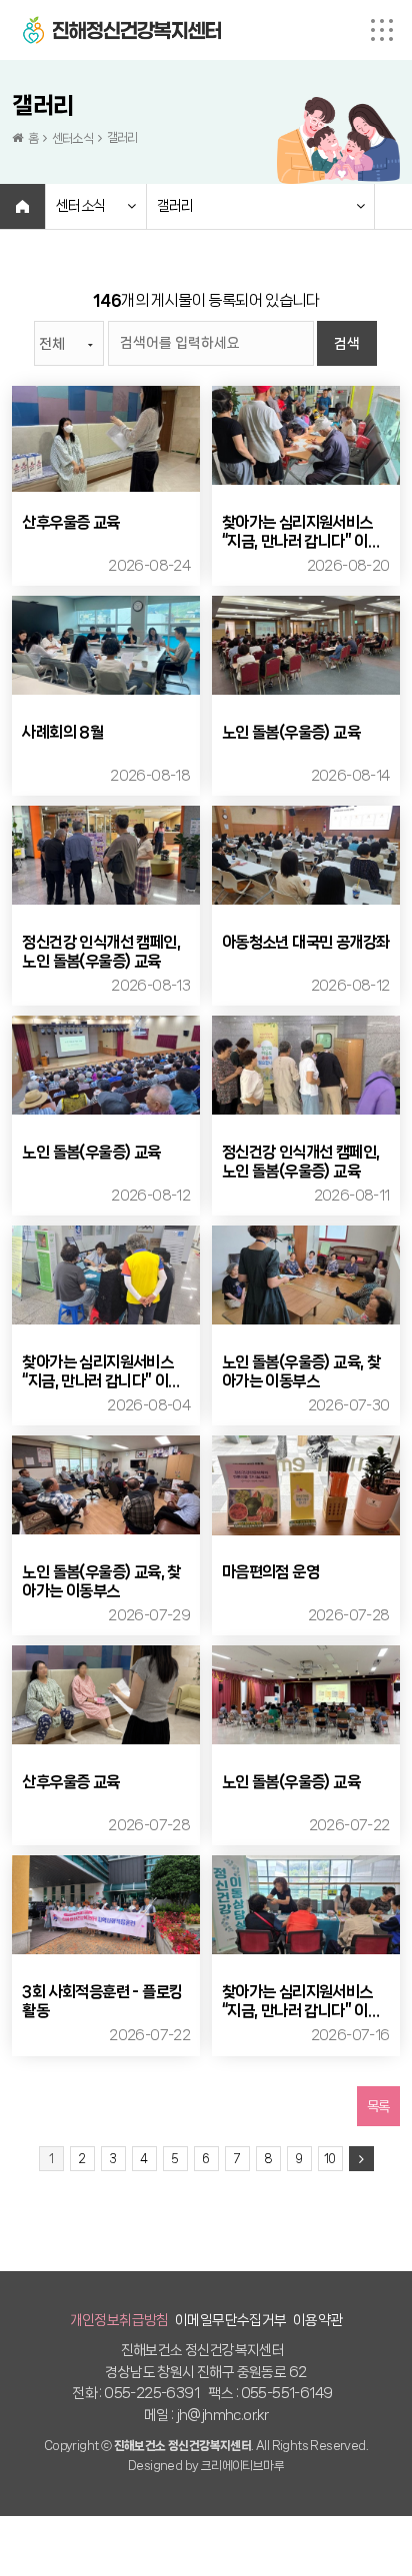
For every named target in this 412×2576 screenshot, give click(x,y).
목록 (378, 2106)
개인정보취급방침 (119, 2320)
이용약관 (318, 2320)
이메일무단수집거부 (231, 2320)
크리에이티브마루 (242, 2466)
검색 (347, 344)
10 (330, 2159)
